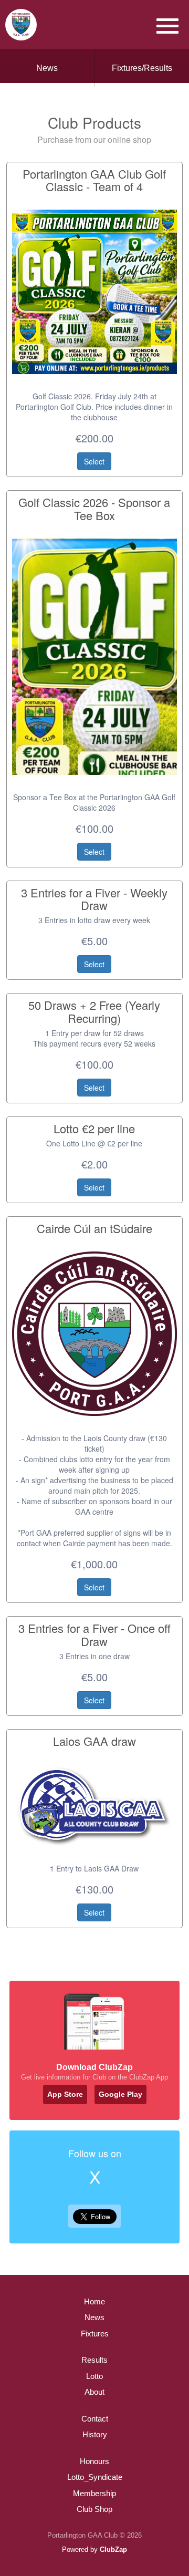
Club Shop (94, 2509)
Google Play (120, 2094)
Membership (94, 2493)
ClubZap (113, 2549)
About (94, 2392)
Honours (94, 2461)
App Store (65, 2094)
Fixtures (95, 2334)
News (47, 68)
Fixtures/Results (142, 68)
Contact (95, 2419)
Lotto (94, 2376)
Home (94, 2301)
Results (94, 2360)
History (95, 2434)
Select (94, 461)
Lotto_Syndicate (95, 2477)
